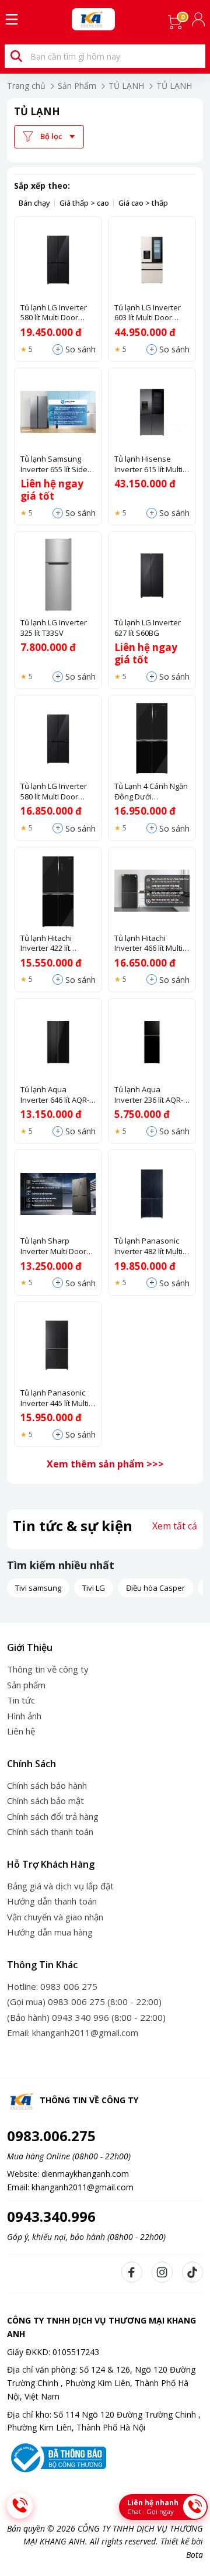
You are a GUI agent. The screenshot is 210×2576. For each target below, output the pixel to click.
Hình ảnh (24, 1716)
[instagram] (162, 2272)
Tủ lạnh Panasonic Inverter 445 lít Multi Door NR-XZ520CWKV (57, 1398)
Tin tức (21, 1700)
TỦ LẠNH (126, 86)
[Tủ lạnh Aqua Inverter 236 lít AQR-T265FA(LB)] (152, 1042)
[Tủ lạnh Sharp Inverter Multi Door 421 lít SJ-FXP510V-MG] (58, 1194)
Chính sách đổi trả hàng (53, 1816)
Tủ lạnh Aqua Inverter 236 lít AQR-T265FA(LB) (149, 1095)
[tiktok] (192, 2272)
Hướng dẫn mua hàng (50, 1932)
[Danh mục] (12, 19)
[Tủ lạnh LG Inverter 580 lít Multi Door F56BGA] (58, 260)
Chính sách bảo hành (47, 1785)
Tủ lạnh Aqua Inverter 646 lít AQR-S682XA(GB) (55, 1095)
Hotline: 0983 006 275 (52, 1986)
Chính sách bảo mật (45, 1801)
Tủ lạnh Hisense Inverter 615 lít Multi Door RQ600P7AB (148, 464)
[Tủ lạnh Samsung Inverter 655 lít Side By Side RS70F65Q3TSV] (58, 412)
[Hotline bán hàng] (20, 2506)
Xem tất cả (175, 1526)
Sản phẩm (26, 1685)
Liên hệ (21, 1731)
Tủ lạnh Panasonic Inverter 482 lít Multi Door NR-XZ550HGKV (151, 1246)
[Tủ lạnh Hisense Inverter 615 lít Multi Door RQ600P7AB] (152, 412)
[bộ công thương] (57, 2457)
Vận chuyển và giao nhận (55, 1917)
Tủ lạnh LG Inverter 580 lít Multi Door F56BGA (54, 313)
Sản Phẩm (77, 86)
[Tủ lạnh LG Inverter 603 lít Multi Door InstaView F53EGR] (152, 260)
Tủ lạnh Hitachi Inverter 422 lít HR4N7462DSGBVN (53, 944)
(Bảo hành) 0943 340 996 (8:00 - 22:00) (86, 2017)
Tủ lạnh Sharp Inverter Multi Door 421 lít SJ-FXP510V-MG (58, 1246)
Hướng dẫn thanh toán (52, 1901)
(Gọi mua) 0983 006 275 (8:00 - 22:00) (84, 2002)
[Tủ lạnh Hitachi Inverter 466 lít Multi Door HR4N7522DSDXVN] (152, 891)
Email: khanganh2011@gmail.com (73, 2033)
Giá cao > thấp (143, 203)
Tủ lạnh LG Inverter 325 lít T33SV (54, 628)
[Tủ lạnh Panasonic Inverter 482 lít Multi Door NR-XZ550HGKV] (152, 1194)
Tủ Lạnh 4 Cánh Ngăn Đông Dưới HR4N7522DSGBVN (151, 792)
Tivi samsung (38, 1588)
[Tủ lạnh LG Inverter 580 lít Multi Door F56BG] (58, 739)
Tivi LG (94, 1588)
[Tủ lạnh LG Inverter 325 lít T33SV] (58, 575)
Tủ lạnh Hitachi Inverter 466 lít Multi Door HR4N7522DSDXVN (148, 944)
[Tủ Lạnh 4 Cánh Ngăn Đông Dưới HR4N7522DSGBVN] (152, 739)
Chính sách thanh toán (50, 1831)
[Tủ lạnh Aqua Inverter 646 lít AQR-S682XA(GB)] (58, 1042)
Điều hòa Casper (155, 1588)
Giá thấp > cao (84, 203)
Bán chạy (34, 203)
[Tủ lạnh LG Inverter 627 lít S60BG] (152, 575)
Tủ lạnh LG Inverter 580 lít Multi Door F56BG (54, 792)
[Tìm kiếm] (16, 56)
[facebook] (132, 2272)
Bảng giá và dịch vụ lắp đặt (60, 1886)
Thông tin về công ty (48, 1669)
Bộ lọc (51, 136)
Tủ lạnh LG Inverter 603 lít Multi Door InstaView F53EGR (148, 313)
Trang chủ (26, 86)
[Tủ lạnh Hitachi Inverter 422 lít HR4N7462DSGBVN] (58, 891)
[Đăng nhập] (199, 19)
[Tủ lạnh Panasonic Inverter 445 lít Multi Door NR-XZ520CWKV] (58, 1346)
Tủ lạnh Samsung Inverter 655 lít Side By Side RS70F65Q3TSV (54, 464)
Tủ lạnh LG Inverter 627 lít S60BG (148, 628)
